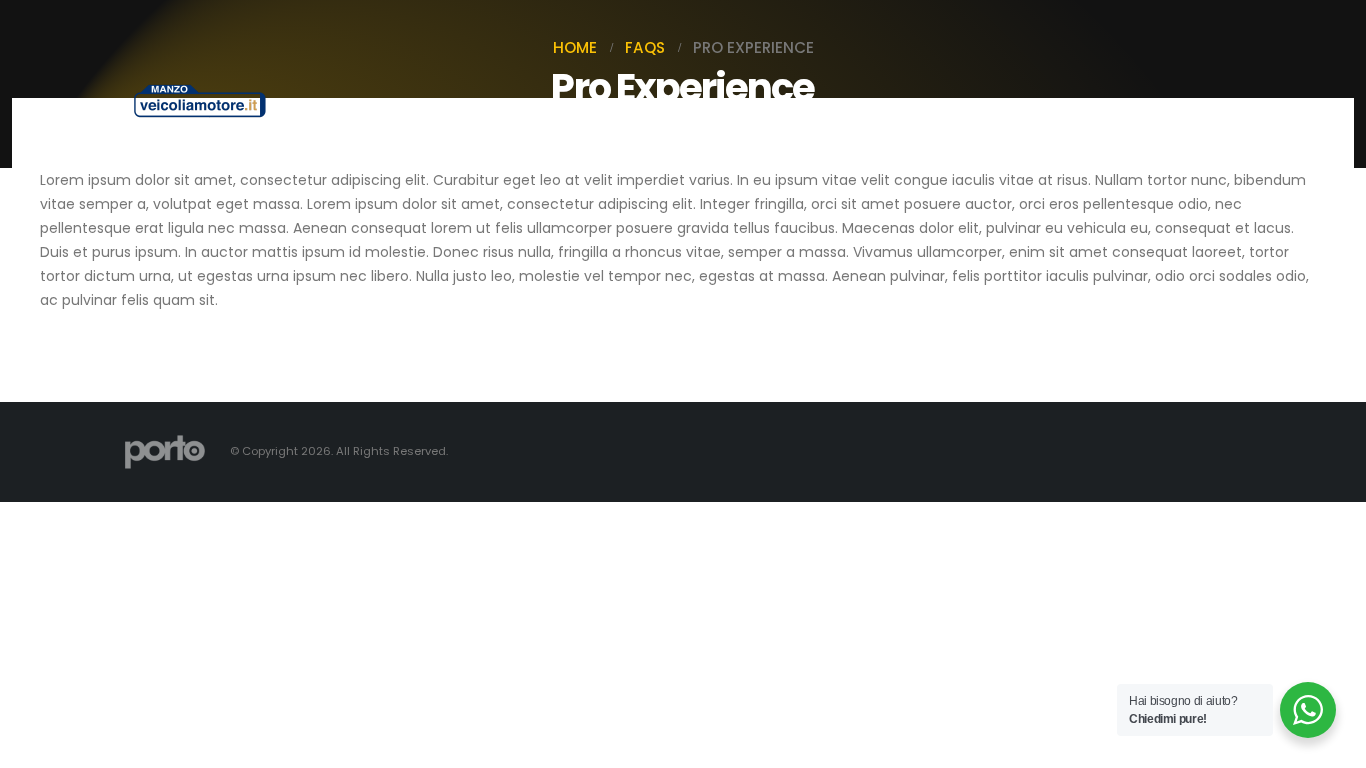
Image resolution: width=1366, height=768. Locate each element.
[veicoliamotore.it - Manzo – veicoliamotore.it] (200, 101)
